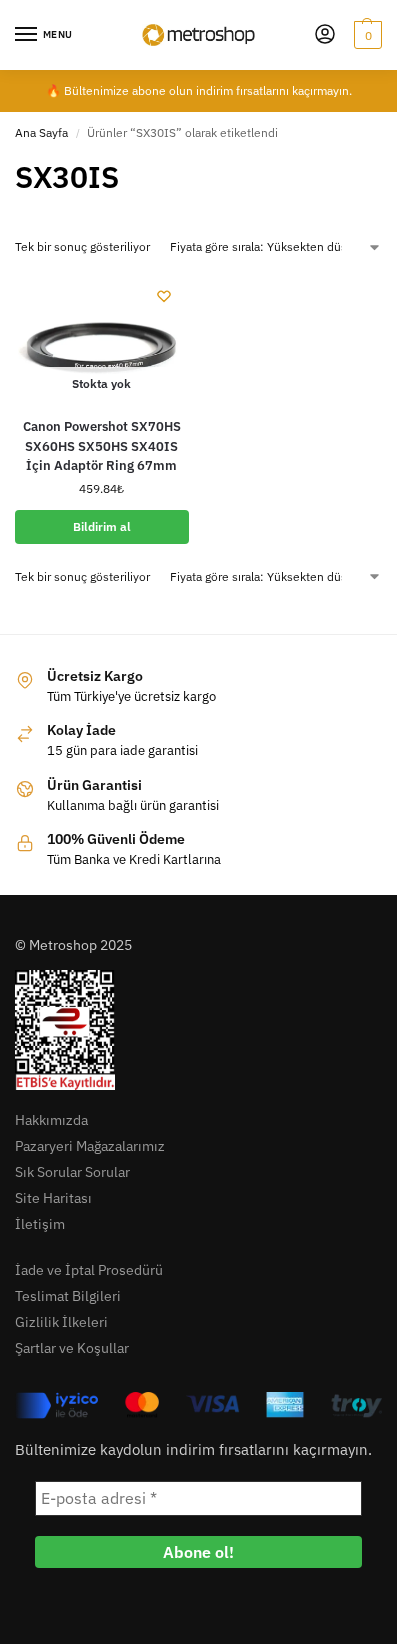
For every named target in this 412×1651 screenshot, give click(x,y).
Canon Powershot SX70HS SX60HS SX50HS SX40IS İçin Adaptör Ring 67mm (102, 446)
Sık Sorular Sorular (72, 1172)
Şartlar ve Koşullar (72, 1348)
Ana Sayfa (41, 132)
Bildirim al (102, 526)
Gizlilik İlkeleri (61, 1322)
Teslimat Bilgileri (68, 1296)
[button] (365, 35)
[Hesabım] (325, 35)
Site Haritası (53, 1198)
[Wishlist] (164, 296)
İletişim (40, 1224)
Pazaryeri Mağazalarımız (90, 1146)
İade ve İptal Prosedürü (89, 1270)
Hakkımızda (51, 1120)
